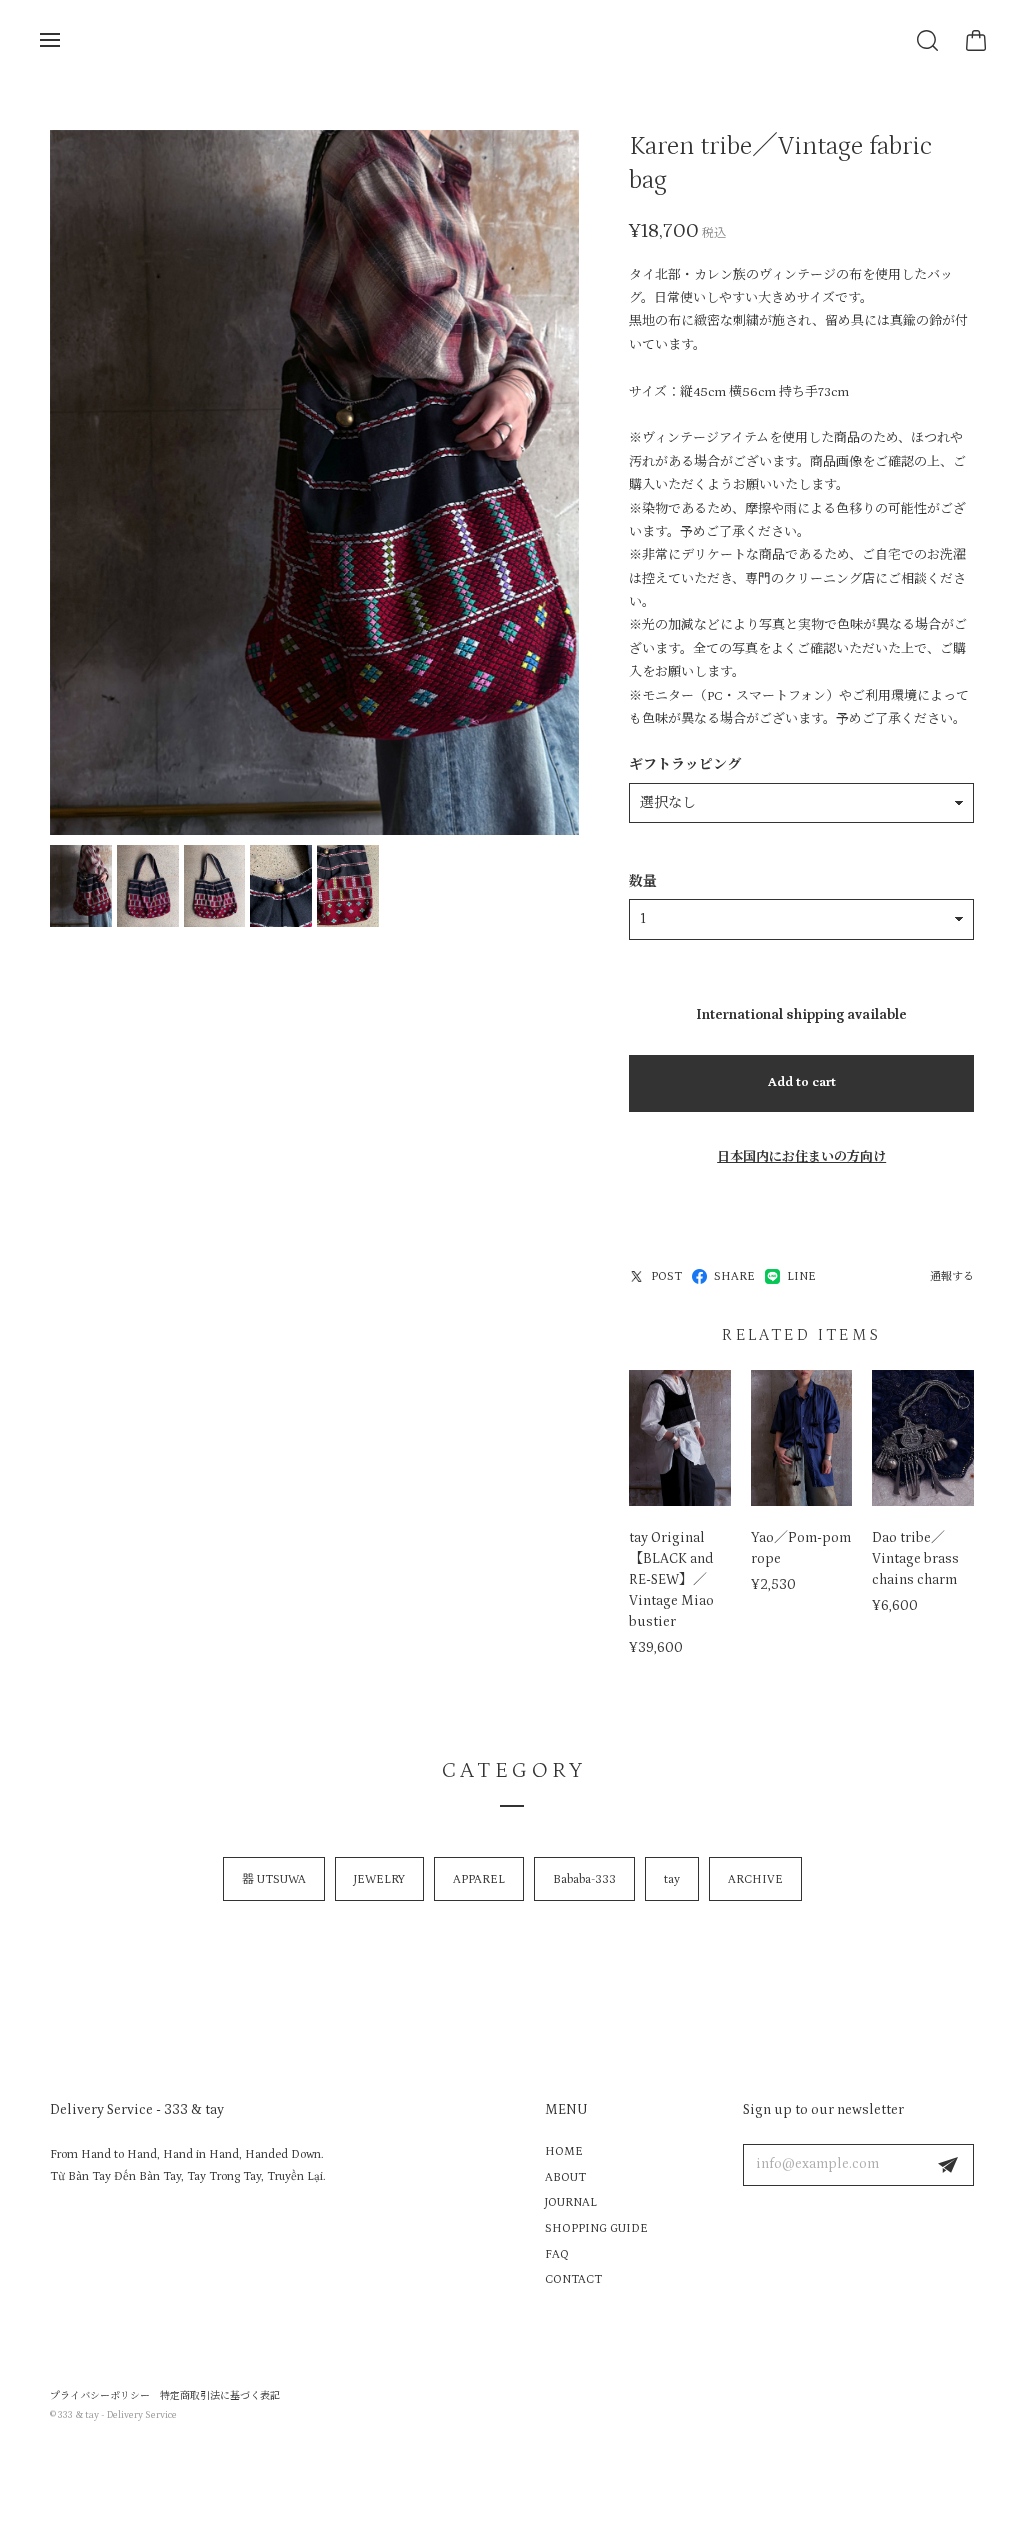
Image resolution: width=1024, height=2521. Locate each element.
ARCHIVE (755, 1879)
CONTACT (573, 2279)
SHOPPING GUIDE (596, 2228)
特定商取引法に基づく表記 (220, 2396)
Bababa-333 (584, 1879)
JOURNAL (571, 2202)
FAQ (557, 2254)
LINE (801, 1276)
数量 (643, 882)
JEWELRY (379, 1879)
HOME (564, 2151)
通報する (952, 1277)
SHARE (734, 1276)
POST (666, 1276)
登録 (948, 2165)
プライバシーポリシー (100, 2396)
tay (672, 1879)
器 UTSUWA (274, 1879)
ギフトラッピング (685, 765)
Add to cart (802, 1082)
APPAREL (479, 1879)
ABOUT (565, 2177)
